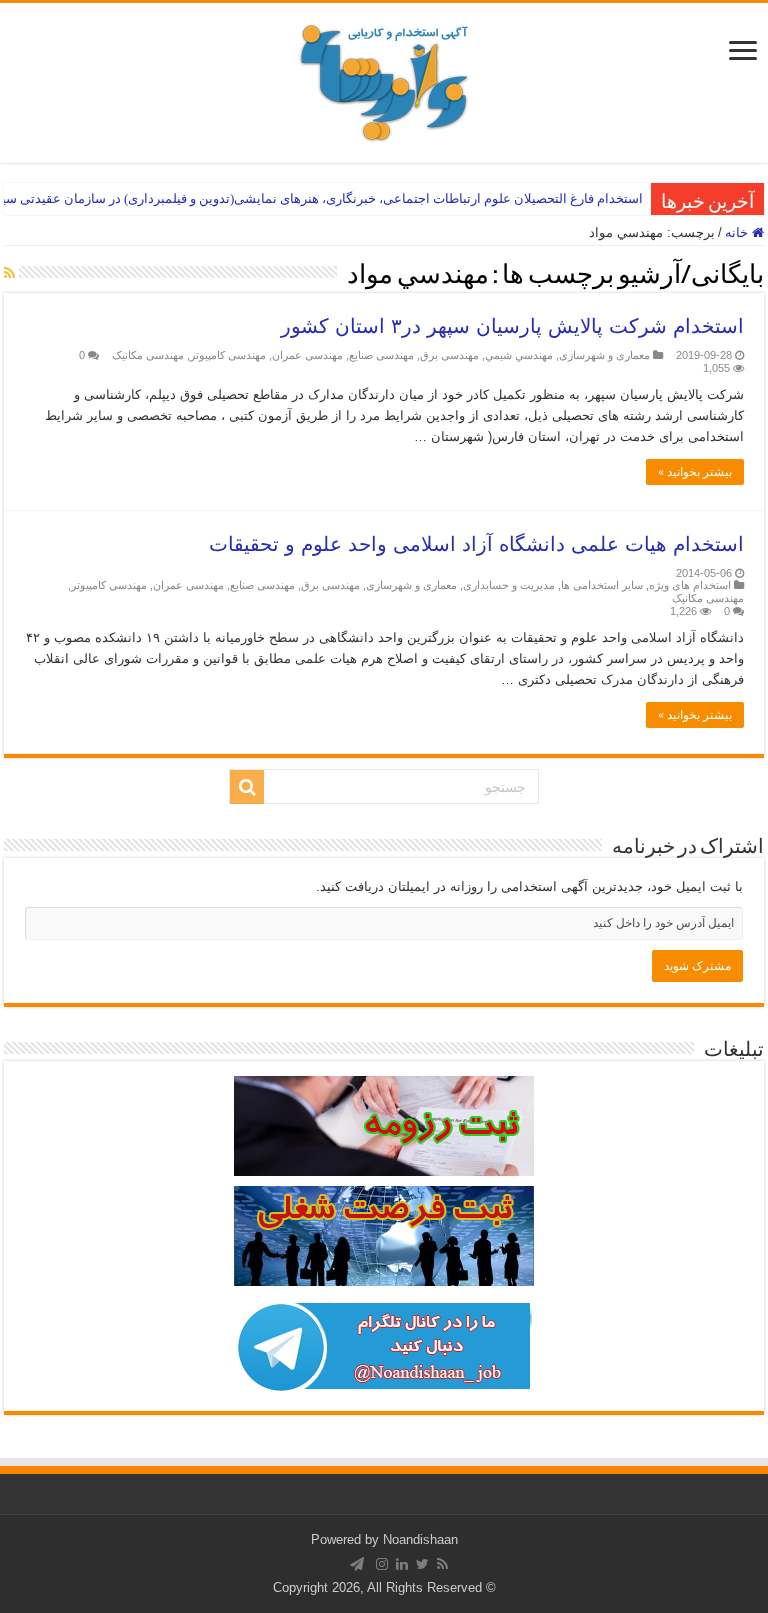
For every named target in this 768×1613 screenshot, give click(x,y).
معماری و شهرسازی (604, 355)
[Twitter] (422, 1564)
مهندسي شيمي (519, 355)
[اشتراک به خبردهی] (9, 273)
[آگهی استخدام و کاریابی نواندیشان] (384, 79)
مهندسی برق (449, 355)
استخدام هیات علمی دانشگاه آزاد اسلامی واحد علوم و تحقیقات (476, 544)
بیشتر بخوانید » (695, 472)
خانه (738, 232)
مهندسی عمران (307, 355)
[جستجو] (247, 787)
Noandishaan (420, 1539)
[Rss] (442, 1564)
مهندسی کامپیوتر (228, 355)
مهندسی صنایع (381, 355)
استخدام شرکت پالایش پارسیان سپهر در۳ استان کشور (512, 326)
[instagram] (382, 1564)
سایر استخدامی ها (602, 585)
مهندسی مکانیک (148, 355)
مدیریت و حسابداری (509, 585)
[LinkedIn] (402, 1564)
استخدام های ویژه (690, 585)
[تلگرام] (357, 1564)
